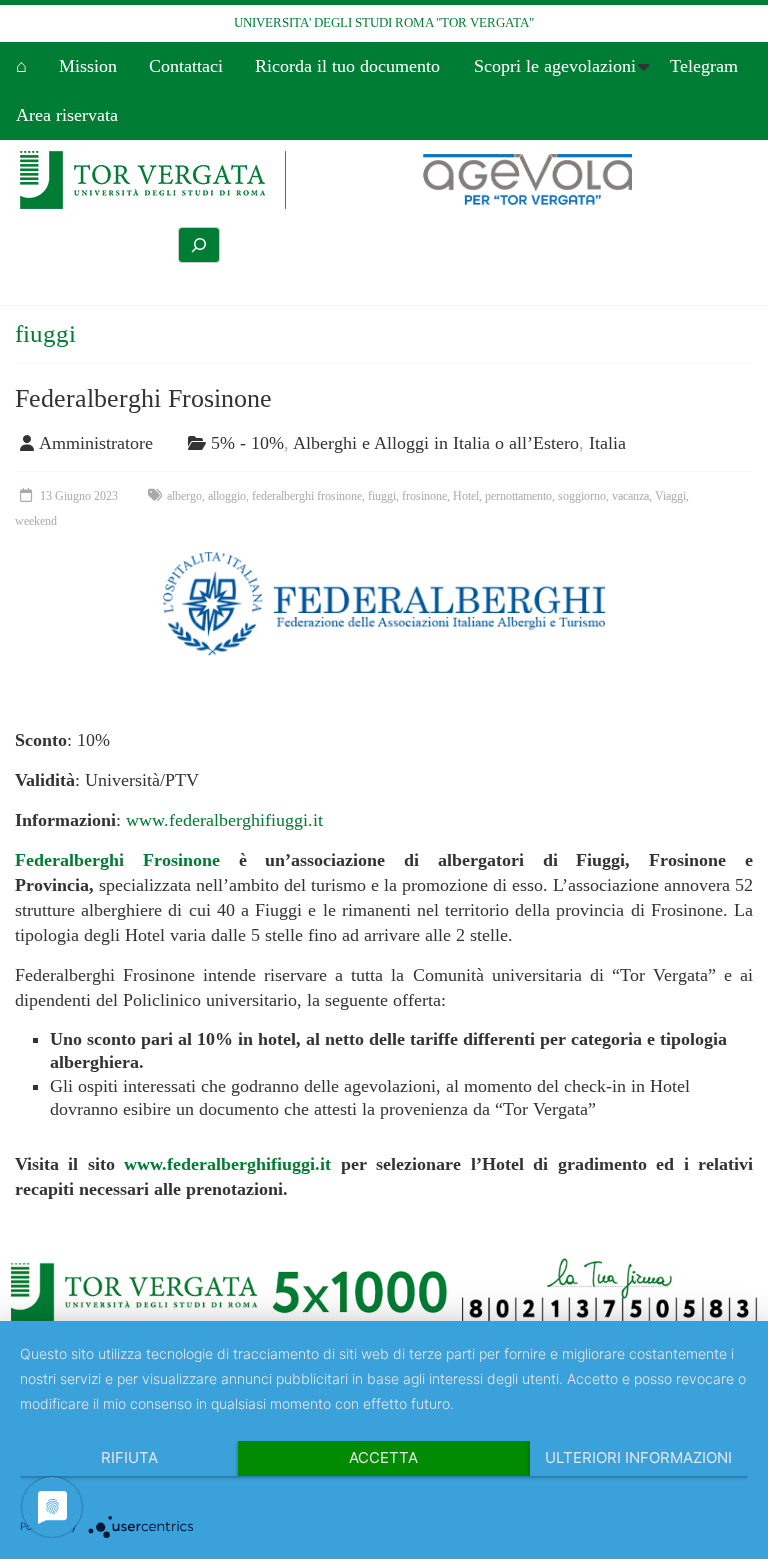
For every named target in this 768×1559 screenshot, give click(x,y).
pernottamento (518, 496)
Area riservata (67, 115)
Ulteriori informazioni (638, 1457)
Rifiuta (129, 1457)
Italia (607, 443)
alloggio (227, 496)
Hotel (466, 496)
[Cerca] (199, 245)
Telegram (704, 66)
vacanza (630, 496)
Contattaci (186, 66)
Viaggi (670, 496)
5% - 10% (247, 443)
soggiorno (582, 496)
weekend (36, 521)
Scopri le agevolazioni (555, 66)
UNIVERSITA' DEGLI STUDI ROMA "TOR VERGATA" (384, 22)
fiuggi (382, 496)
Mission (88, 66)
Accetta (383, 1457)
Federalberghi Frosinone (143, 398)
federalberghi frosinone (307, 496)
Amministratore (96, 443)
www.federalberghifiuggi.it (224, 820)
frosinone (424, 496)
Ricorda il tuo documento (347, 66)
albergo (184, 496)
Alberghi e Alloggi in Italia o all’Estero (436, 443)
